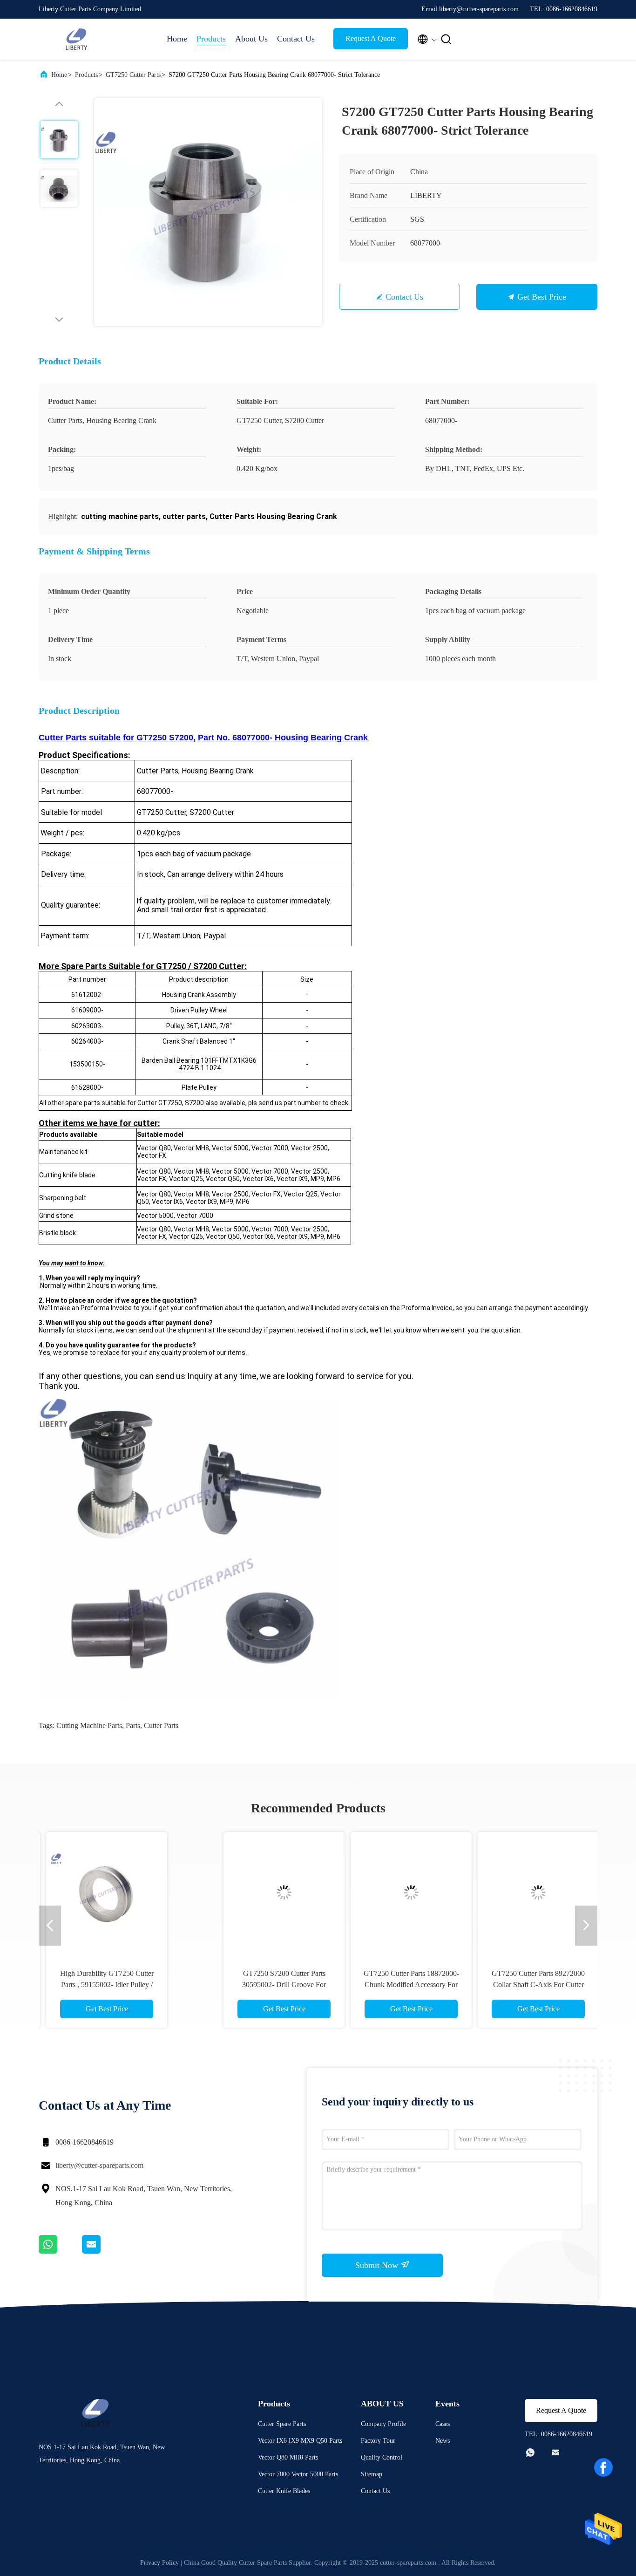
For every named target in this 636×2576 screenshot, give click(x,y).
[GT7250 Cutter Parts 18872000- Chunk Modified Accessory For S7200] (254, 1893)
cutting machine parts (89, 1725)
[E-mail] (103, 2251)
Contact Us (296, 39)
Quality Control (382, 2457)
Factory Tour (378, 2441)
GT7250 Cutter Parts (133, 75)
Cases (443, 2424)
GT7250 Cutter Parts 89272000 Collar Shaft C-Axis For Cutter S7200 (381, 1985)
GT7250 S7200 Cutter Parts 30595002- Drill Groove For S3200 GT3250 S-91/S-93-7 (127, 1985)
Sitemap (372, 2474)
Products (211, 39)
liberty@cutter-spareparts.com (99, 2165)
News (443, 2441)
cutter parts (161, 1725)
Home (177, 39)
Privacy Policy (159, 2563)
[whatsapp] (60, 2251)
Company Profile (383, 2424)
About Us (251, 39)
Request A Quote (371, 38)
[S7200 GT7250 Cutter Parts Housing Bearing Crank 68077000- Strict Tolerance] (208, 212)
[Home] (76, 39)
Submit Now (378, 2265)
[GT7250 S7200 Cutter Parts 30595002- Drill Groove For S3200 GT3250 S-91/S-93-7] (127, 1893)
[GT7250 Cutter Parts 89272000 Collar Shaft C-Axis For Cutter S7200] (381, 1893)
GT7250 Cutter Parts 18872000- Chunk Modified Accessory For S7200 (254, 1985)
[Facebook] (603, 2467)
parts (133, 1725)
